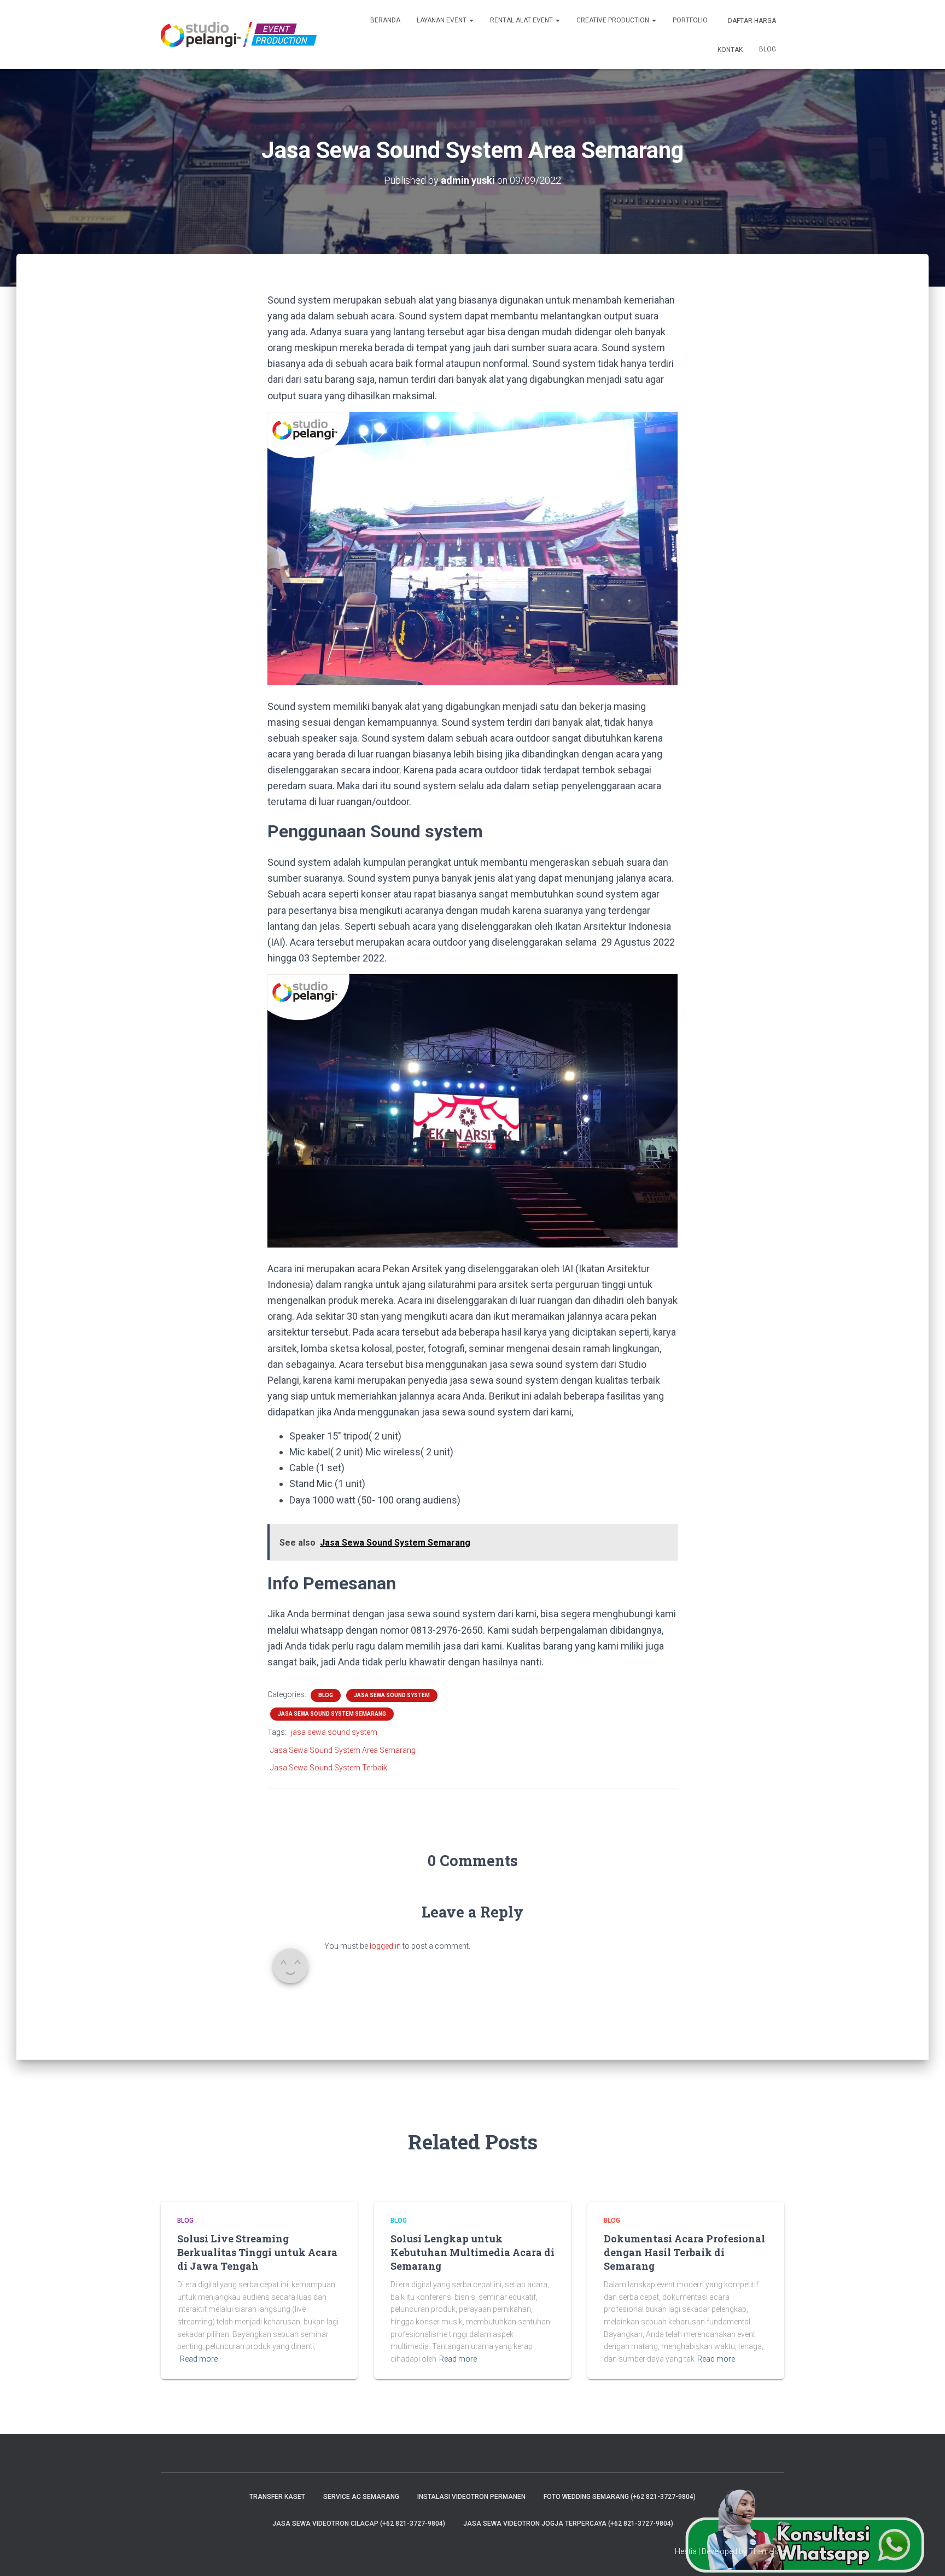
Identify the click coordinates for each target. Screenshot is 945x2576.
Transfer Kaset (277, 2497)
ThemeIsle (766, 2551)
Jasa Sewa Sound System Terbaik (329, 1768)
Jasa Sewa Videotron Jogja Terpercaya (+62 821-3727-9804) (568, 2523)
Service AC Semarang (361, 2497)
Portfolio (690, 20)
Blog (768, 49)
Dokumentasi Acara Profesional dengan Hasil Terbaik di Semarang (684, 2252)
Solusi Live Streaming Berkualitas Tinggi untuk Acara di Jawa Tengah (257, 2252)
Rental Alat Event (522, 20)
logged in (385, 1946)
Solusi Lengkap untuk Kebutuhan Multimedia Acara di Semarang (472, 2252)
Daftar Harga (751, 21)
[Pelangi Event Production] (239, 34)
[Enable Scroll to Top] (923, 2554)
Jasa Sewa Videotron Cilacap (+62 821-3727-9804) (359, 2523)
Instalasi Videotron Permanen (471, 2497)
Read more (199, 2359)
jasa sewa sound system (334, 1732)
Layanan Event (442, 20)
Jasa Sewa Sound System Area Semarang (343, 1750)
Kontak (729, 50)
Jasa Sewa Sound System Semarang (332, 1714)
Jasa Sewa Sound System (392, 1695)
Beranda (385, 20)
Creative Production (614, 20)
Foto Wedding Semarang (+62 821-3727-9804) (620, 2497)
